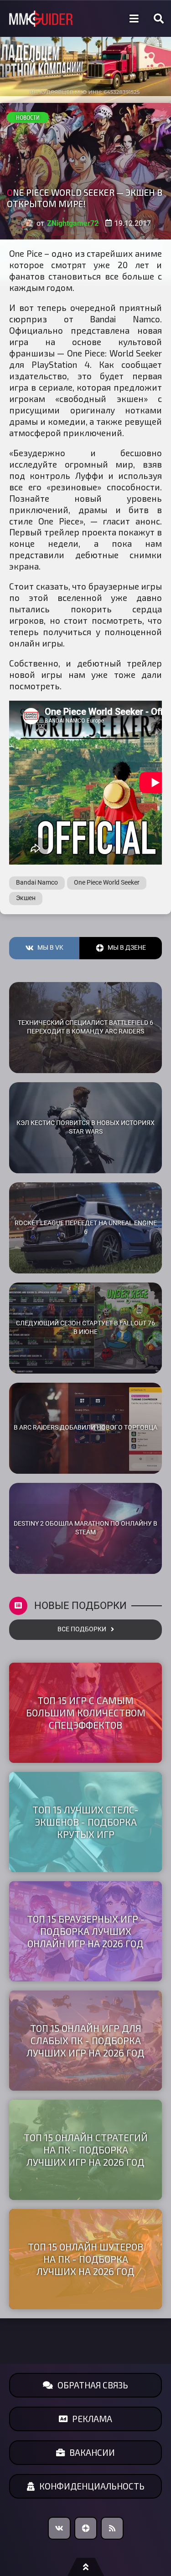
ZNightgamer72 (73, 223)
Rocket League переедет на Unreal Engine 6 (86, 1227)
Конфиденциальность (92, 2486)
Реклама (92, 2419)
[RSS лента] (112, 2528)
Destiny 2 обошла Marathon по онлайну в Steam (85, 1528)
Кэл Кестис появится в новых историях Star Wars (85, 1127)
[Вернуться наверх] (86, 2567)
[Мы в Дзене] (86, 2528)
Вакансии (92, 2452)
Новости (28, 117)
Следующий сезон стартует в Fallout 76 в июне (85, 1328)
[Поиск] (159, 19)
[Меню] (134, 19)
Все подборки (82, 1629)
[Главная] (41, 19)
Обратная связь (93, 2385)
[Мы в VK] (59, 2528)
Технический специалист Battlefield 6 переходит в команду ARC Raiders (85, 1027)
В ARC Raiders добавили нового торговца (85, 1428)
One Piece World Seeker (107, 883)
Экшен (26, 898)
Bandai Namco (37, 883)
